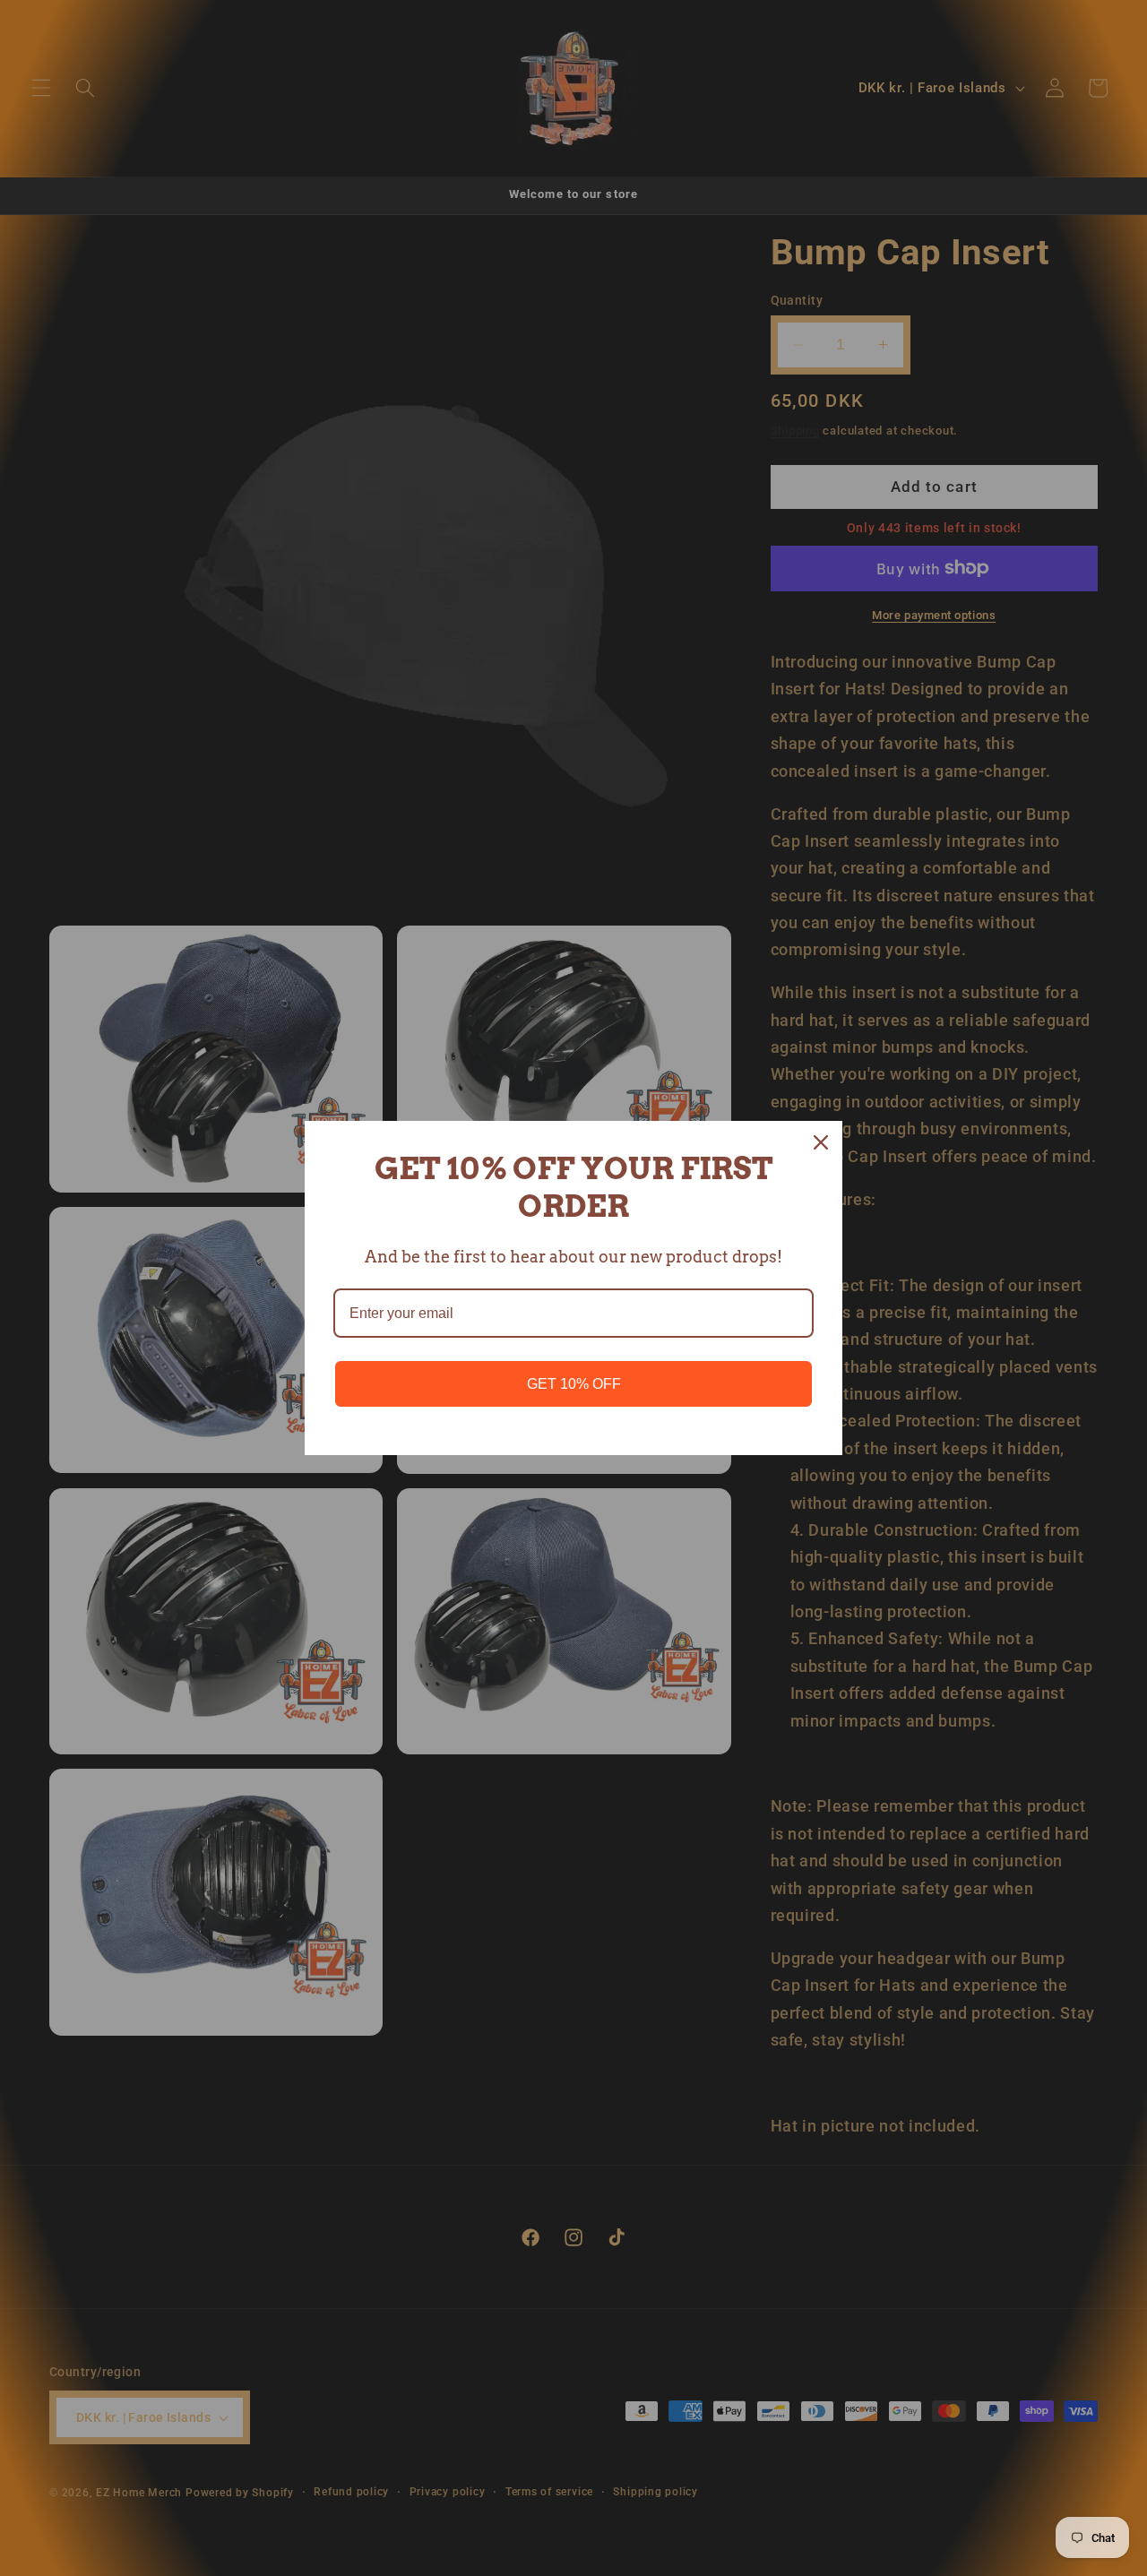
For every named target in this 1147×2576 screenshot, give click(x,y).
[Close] (821, 1142)
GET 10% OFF (574, 1384)
